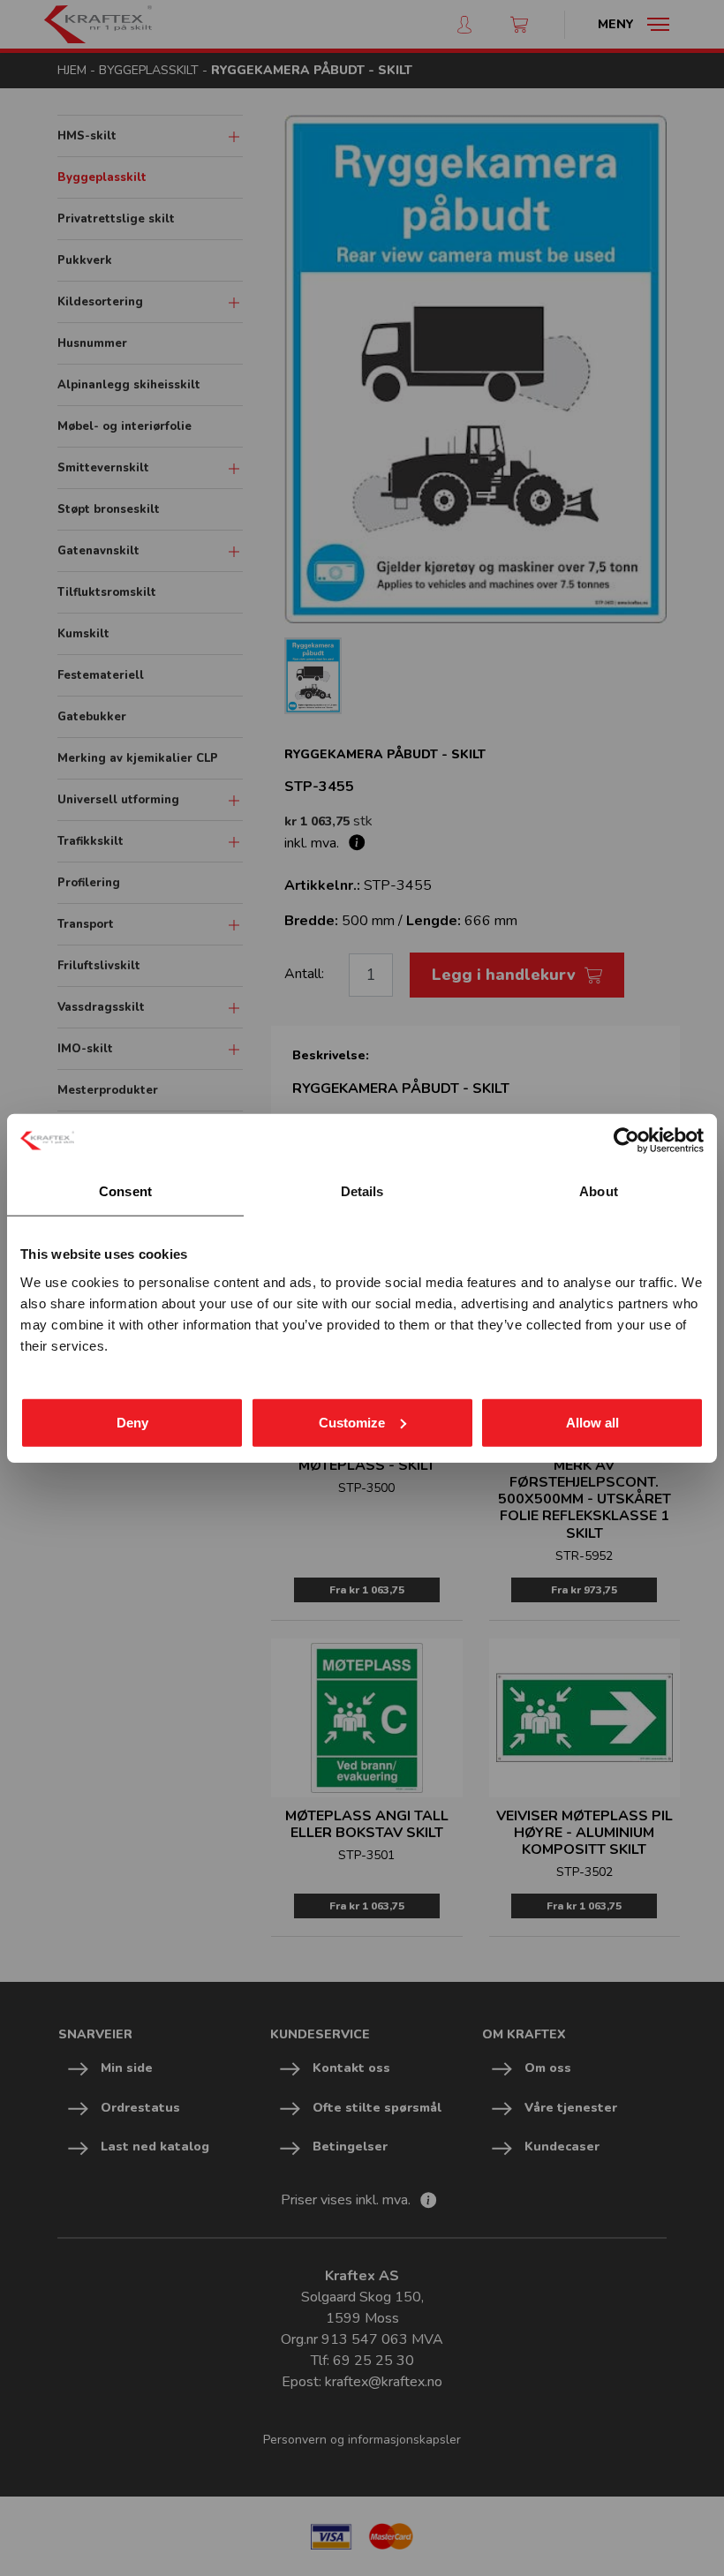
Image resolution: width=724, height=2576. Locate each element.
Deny (132, 1422)
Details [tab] (362, 1191)
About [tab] (599, 1191)
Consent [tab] (125, 1191)
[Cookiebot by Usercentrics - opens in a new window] (626, 1141)
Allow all (592, 1422)
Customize (352, 1422)
